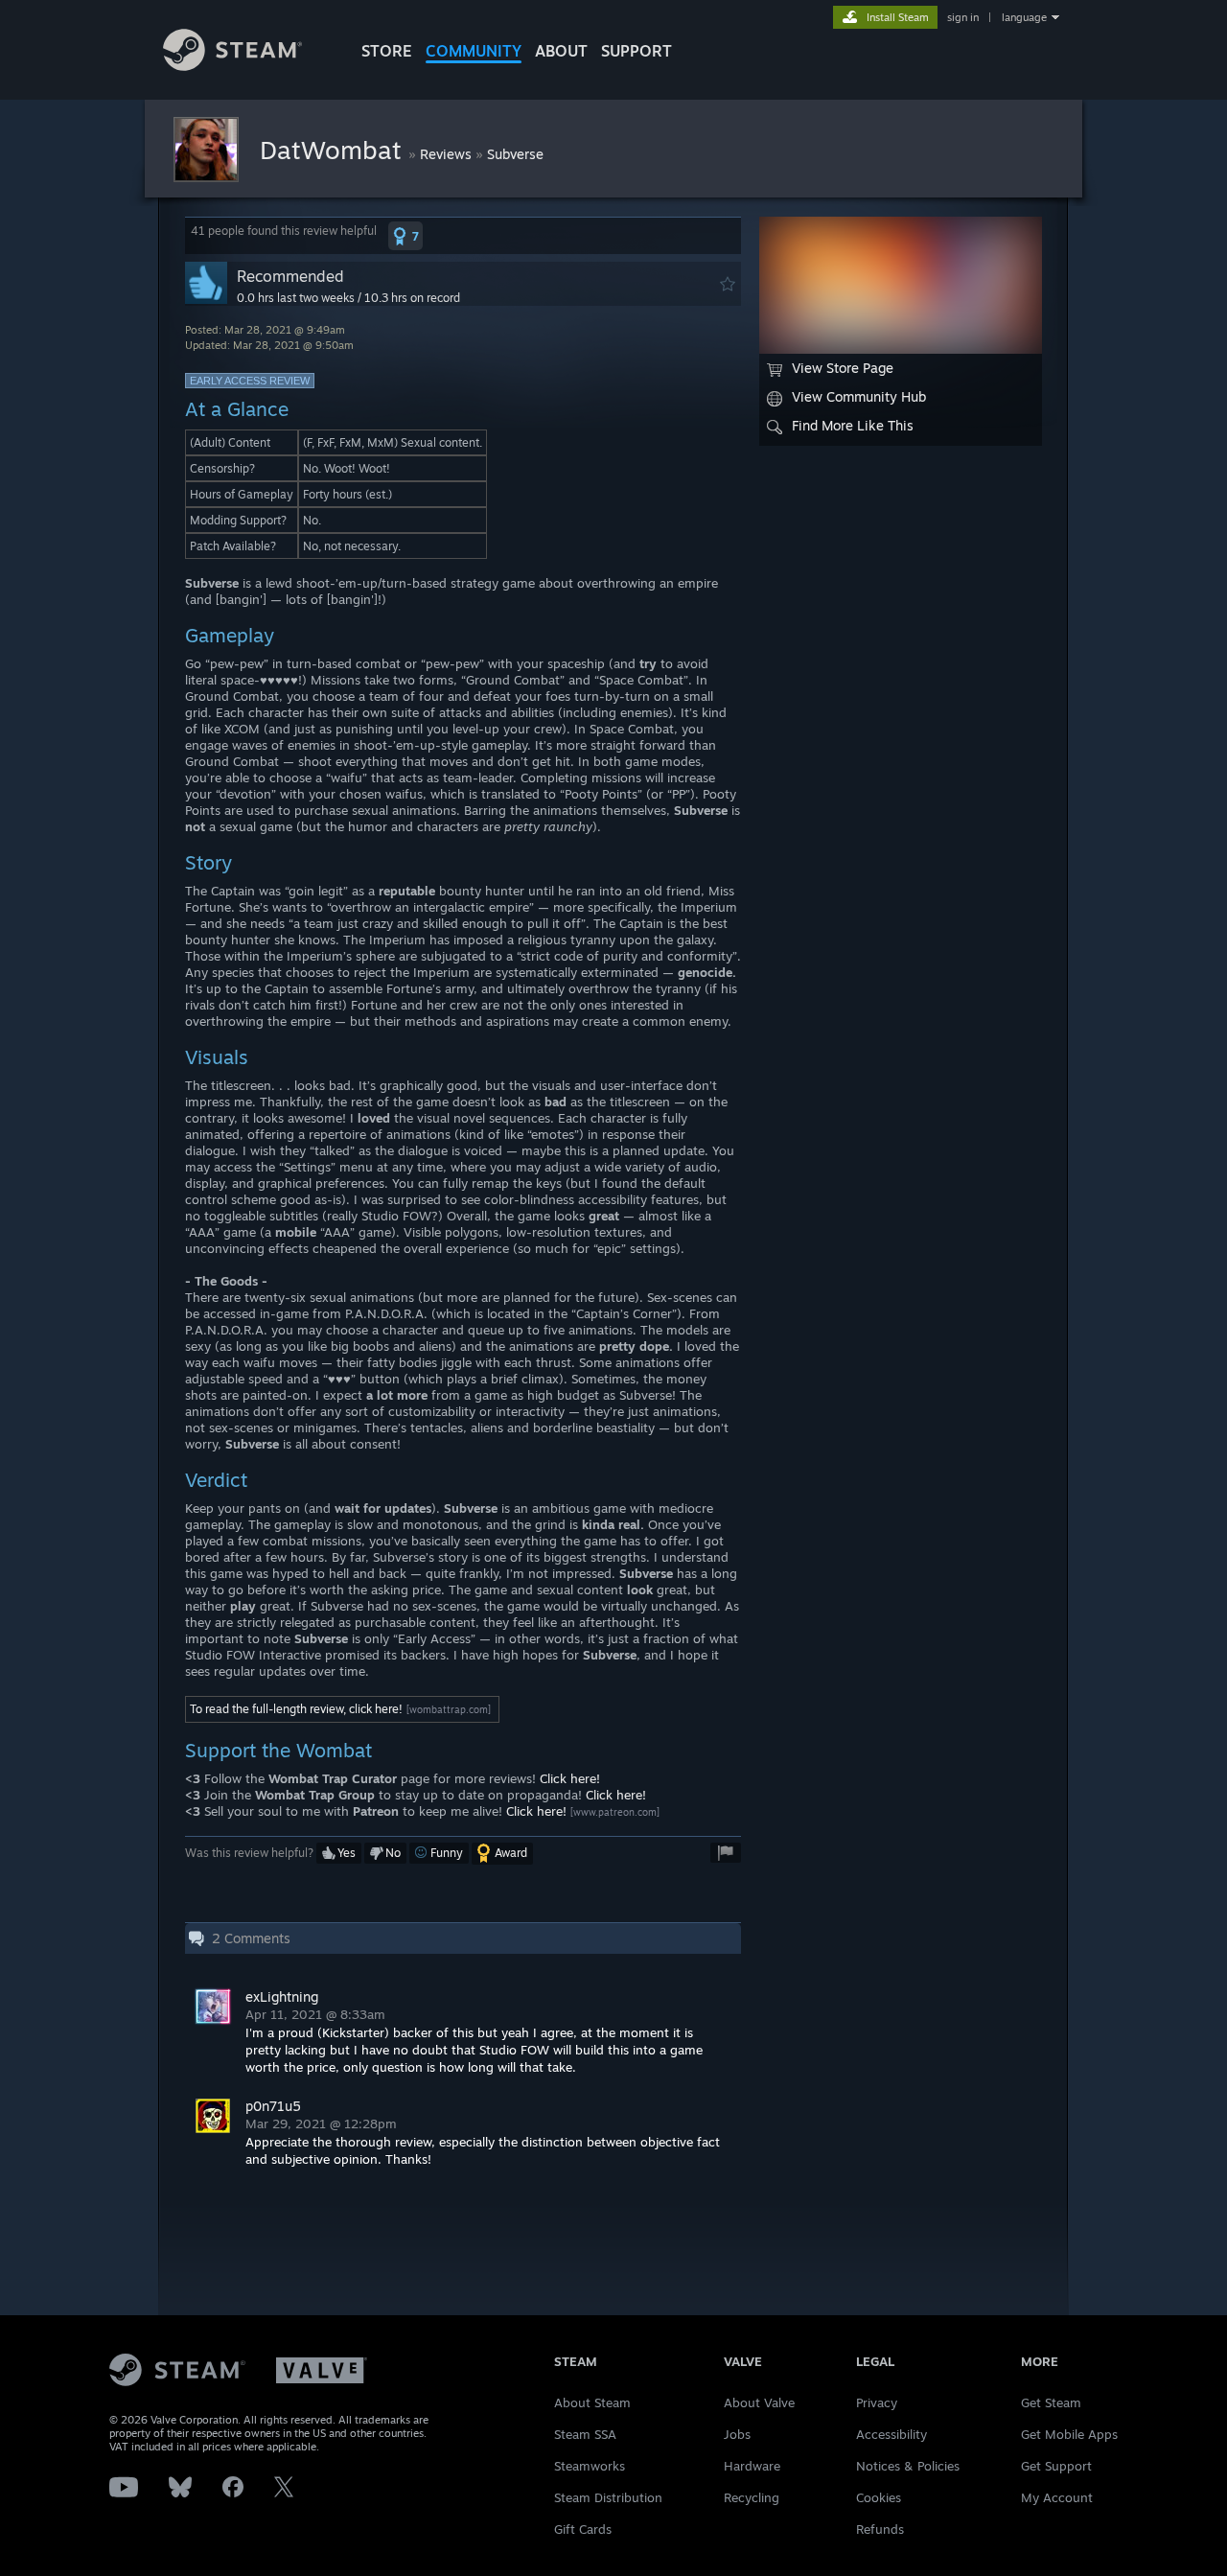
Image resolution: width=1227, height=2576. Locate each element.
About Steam (592, 2402)
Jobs (737, 2434)
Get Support (1056, 2466)
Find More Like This (853, 425)
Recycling (752, 2497)
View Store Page (843, 368)
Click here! (570, 1778)
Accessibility (891, 2434)
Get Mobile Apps (1069, 2434)
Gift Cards (583, 2529)
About (561, 51)
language (1024, 17)
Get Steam (1051, 2402)
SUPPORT (637, 51)
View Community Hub (859, 396)
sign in (963, 17)
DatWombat (334, 150)
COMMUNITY (474, 51)
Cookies (879, 2497)
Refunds (880, 2529)
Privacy (877, 2402)
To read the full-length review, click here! (296, 1709)
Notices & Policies (908, 2466)
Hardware (752, 2466)
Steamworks (590, 2466)
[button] (405, 236)
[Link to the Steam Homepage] (232, 66)
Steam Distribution (608, 2497)
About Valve (759, 2402)
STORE (387, 51)
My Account (1057, 2497)
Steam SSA (585, 2434)
